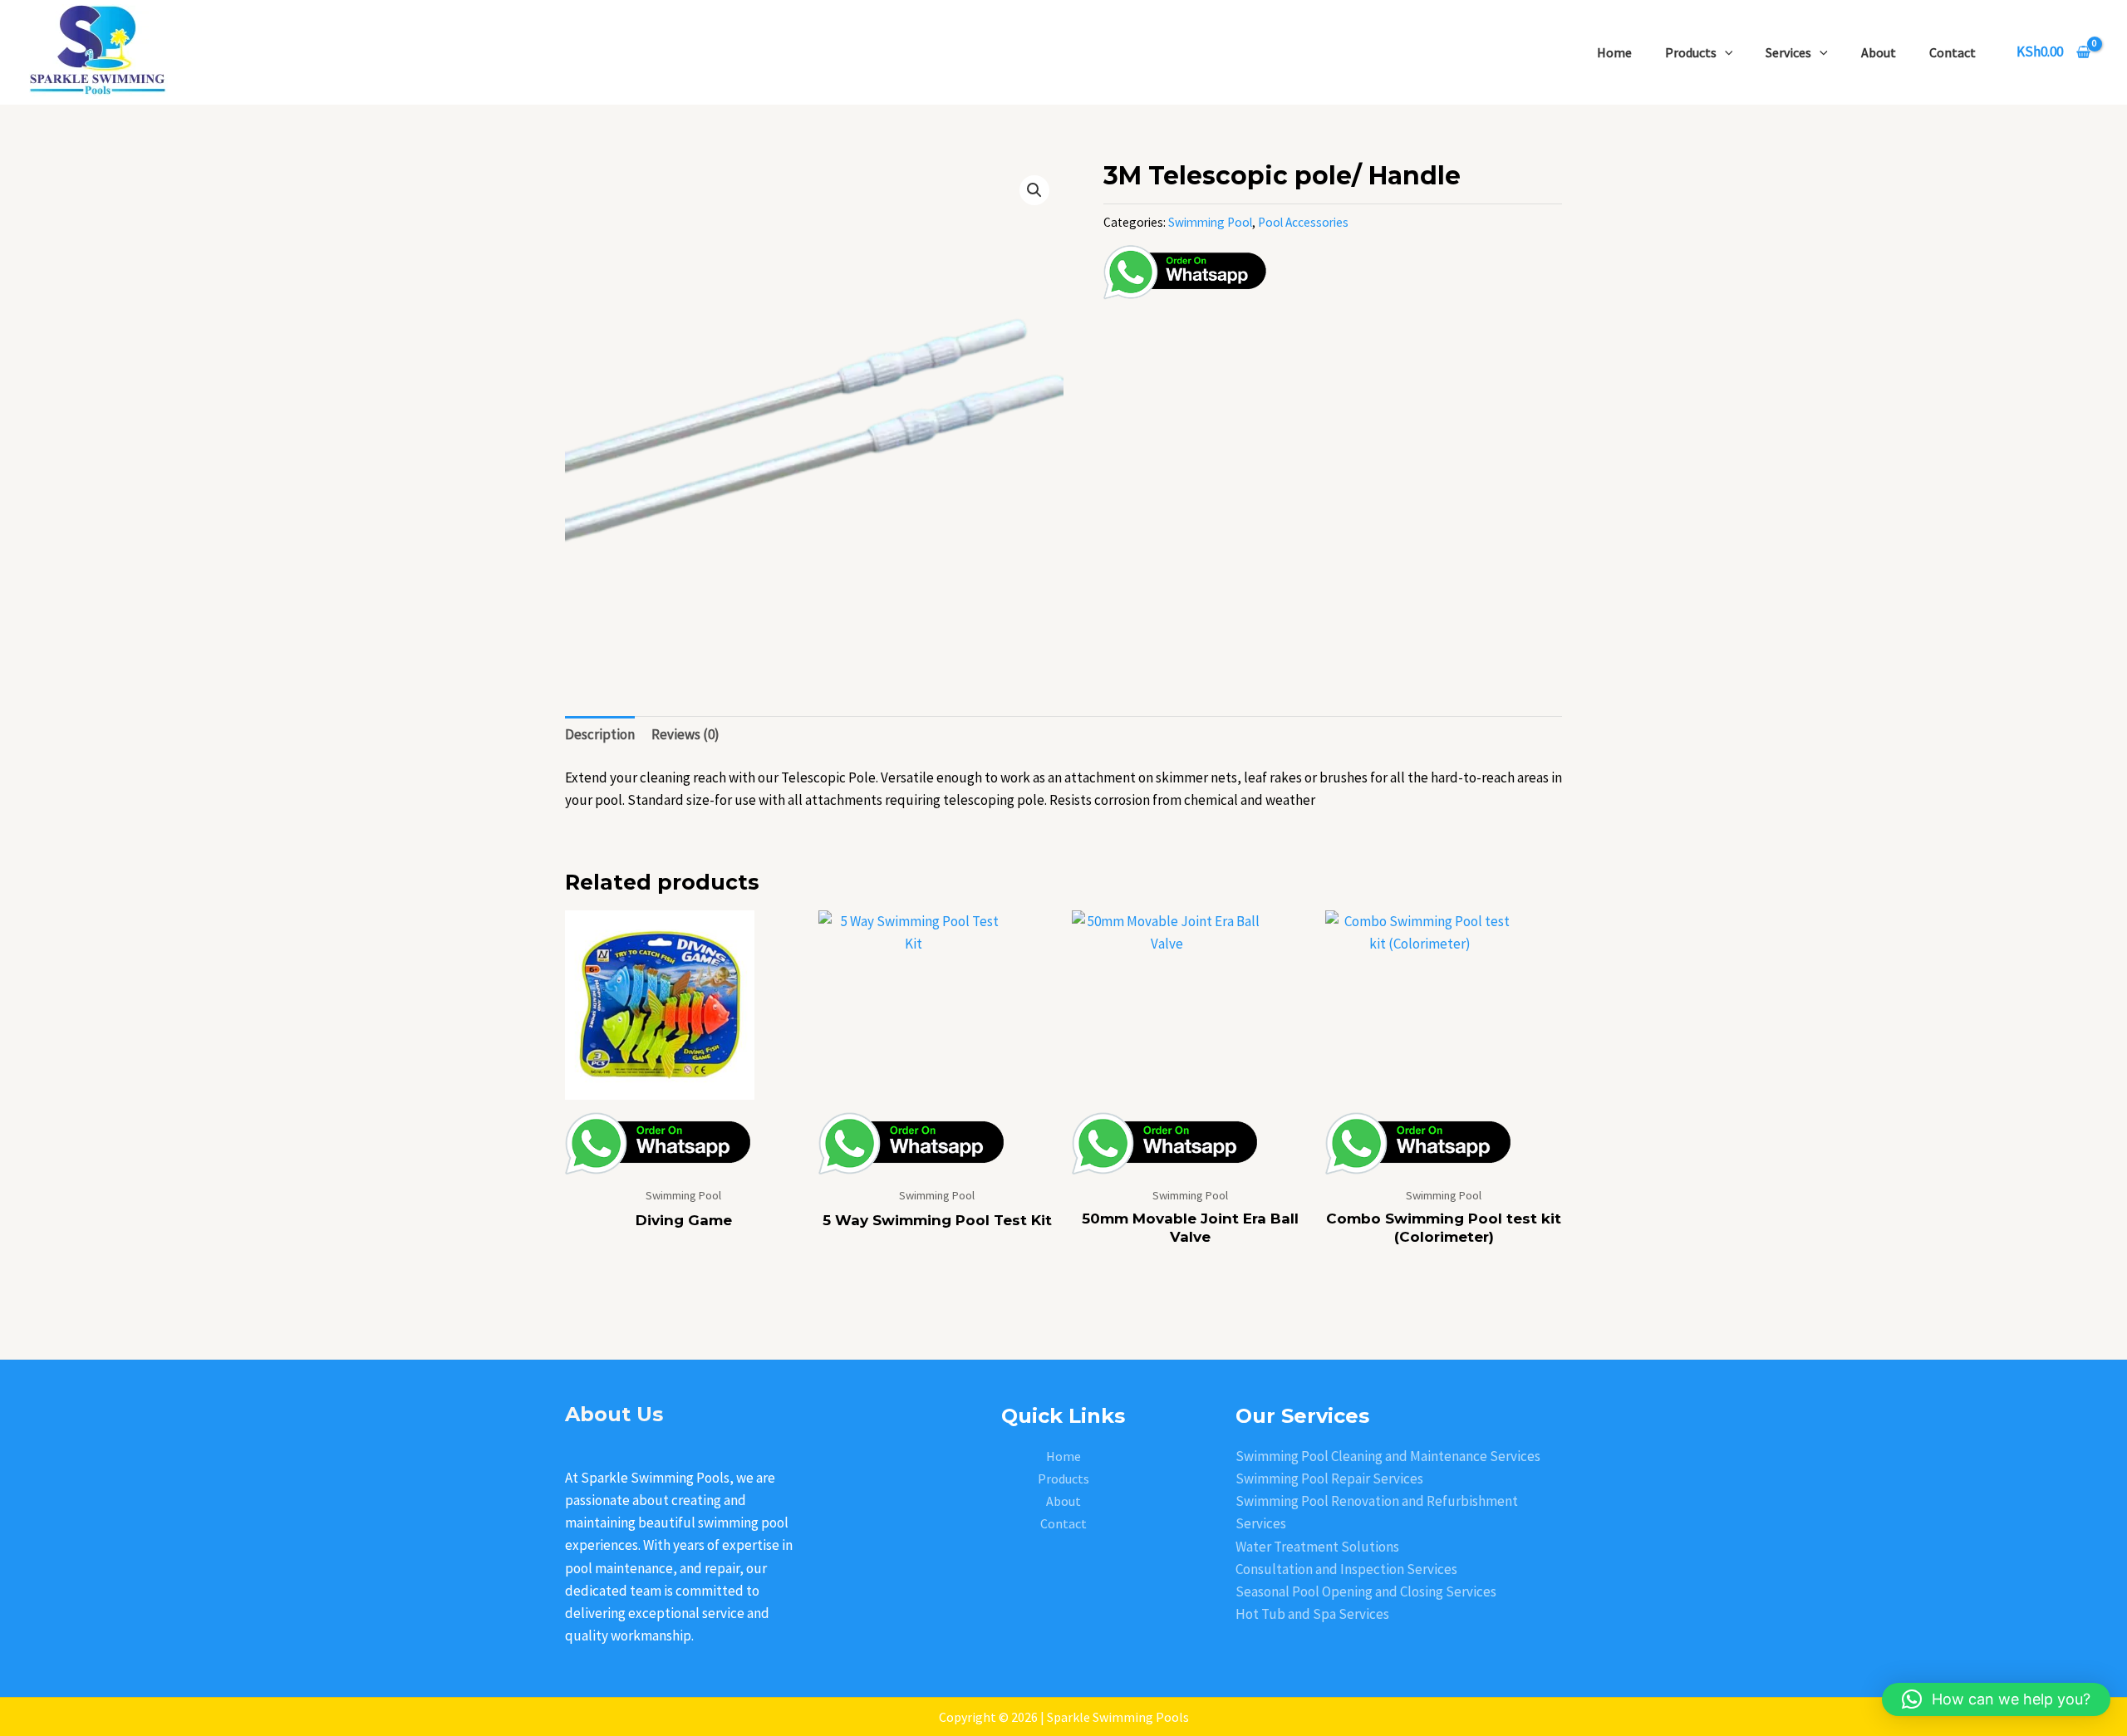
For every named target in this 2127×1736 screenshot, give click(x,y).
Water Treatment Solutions (1317, 1547)
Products (1691, 52)
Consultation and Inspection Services (1346, 1569)
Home (1614, 52)
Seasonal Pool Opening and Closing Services (1366, 1591)
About (1879, 52)
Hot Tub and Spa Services (1312, 1614)
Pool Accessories (1303, 222)
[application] (1725, 52)
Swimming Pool (1210, 222)
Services (1788, 52)
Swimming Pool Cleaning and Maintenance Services (1388, 1456)
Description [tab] (600, 734)
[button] (1034, 190)
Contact (1953, 52)
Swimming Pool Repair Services (1329, 1479)
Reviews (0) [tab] (685, 734)
